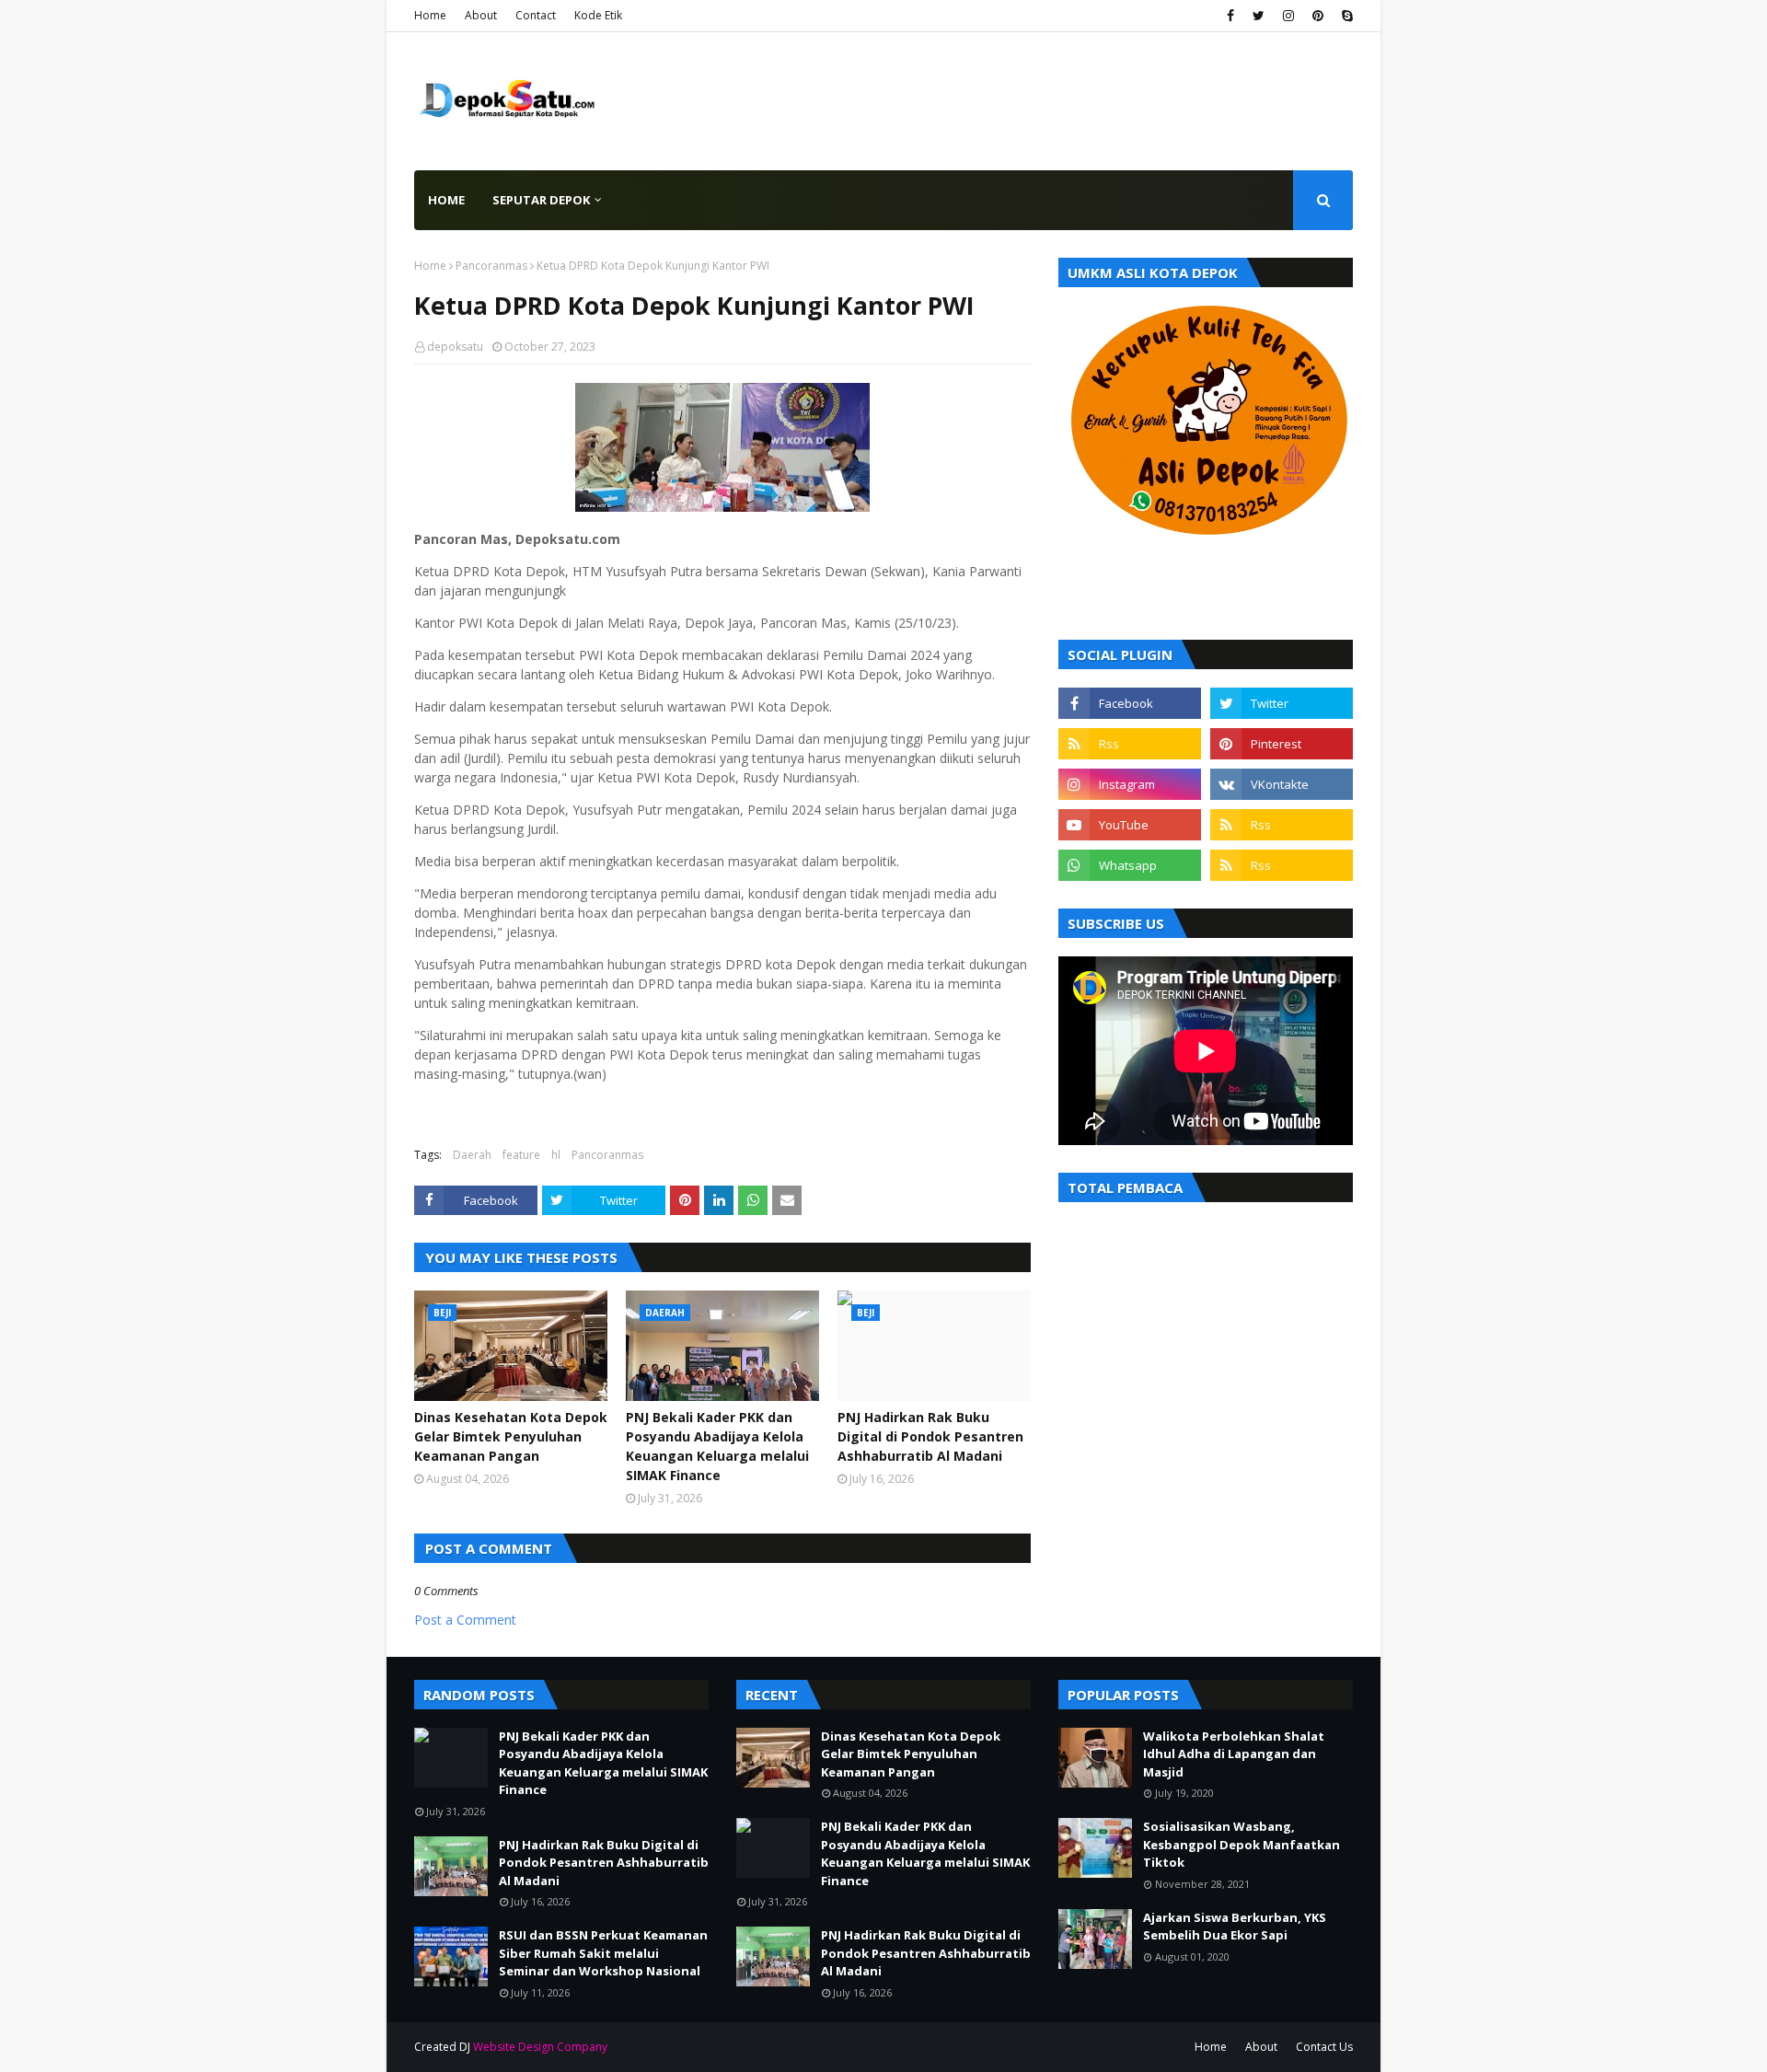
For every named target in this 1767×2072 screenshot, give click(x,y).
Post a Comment (465, 1620)
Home (430, 15)
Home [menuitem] (446, 200)
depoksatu (455, 347)
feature (521, 1155)
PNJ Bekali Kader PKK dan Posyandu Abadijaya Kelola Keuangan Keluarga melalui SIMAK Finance (717, 1446)
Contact (536, 15)
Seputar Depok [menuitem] (541, 200)
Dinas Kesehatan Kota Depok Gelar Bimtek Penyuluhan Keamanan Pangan (511, 1436)
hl (556, 1155)
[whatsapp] (1130, 865)
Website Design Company (540, 2047)
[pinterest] (1318, 16)
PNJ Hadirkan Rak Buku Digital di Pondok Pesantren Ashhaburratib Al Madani (930, 1436)
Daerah (472, 1155)
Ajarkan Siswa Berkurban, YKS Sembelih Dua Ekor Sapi (1235, 1927)
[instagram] (1288, 16)
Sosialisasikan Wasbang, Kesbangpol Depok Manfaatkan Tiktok (1242, 1844)
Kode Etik (598, 15)
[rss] (1130, 744)
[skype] (1345, 16)
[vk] (1282, 784)
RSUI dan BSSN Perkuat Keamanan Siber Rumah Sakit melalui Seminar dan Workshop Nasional (603, 1953)
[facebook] (1230, 16)
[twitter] (1259, 16)
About (481, 15)
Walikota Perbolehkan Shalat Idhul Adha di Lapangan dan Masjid (1234, 1754)
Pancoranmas (491, 266)
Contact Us (1324, 2047)
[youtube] (1130, 825)
